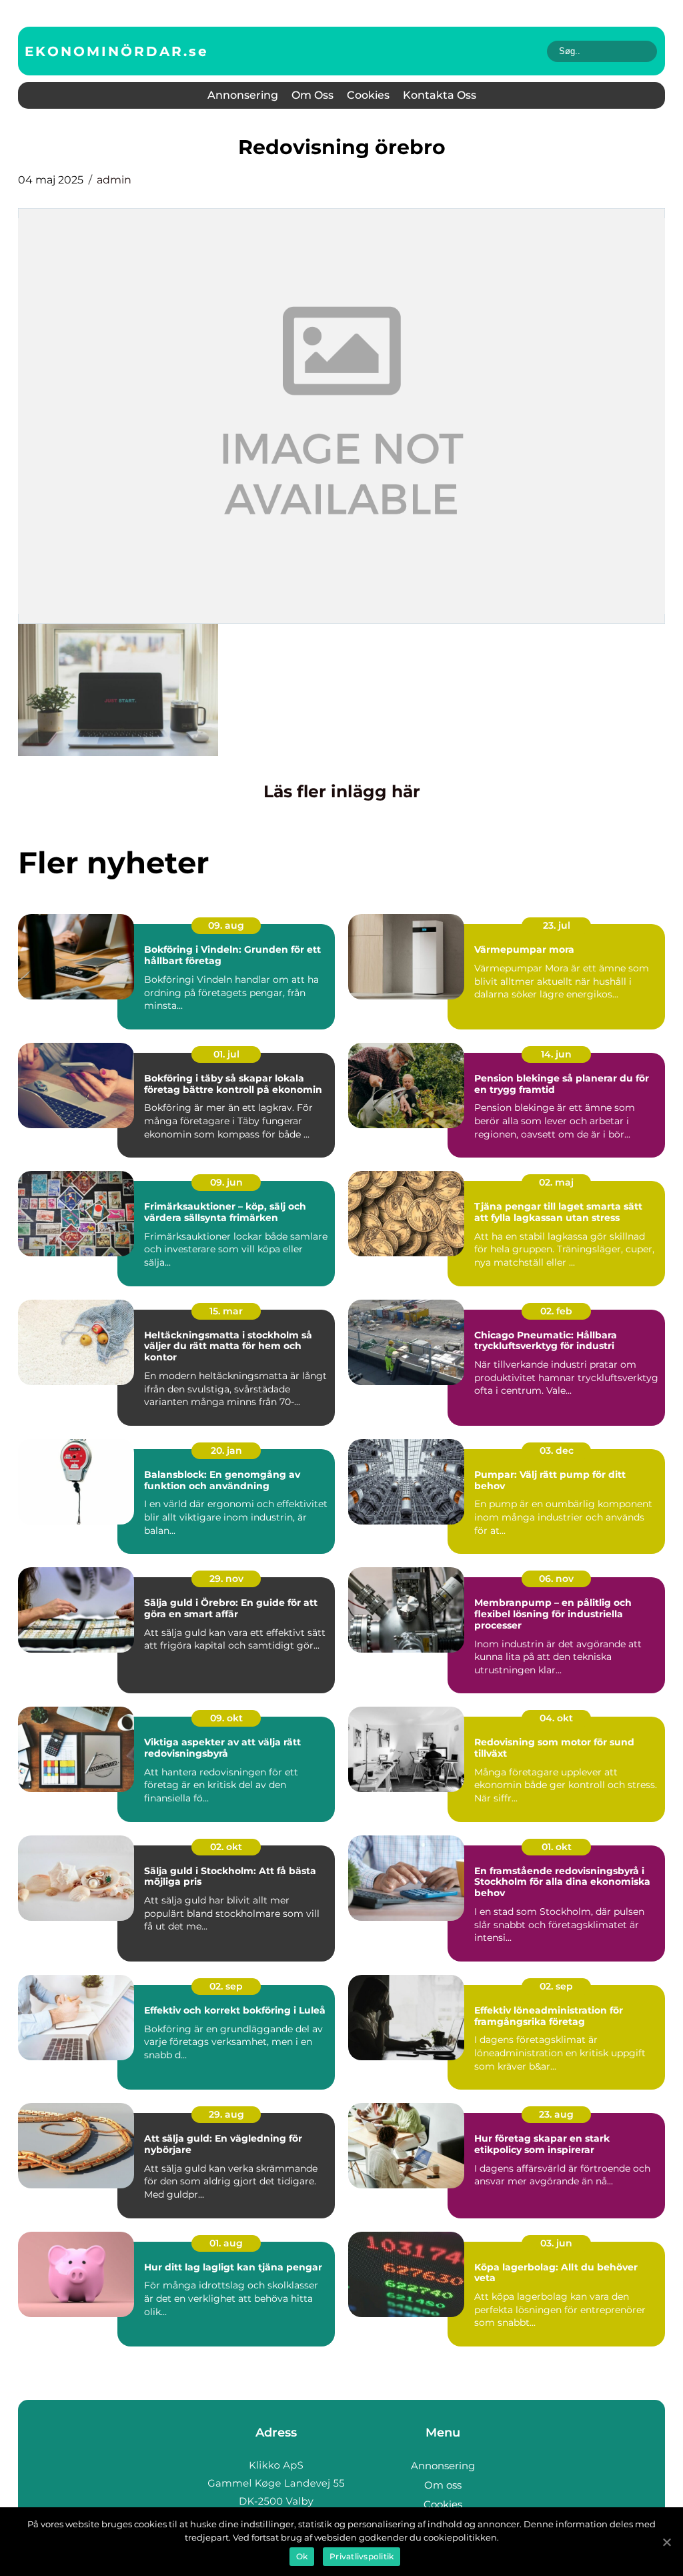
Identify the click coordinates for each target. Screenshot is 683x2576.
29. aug (226, 2114)
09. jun (226, 1182)
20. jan (226, 1450)
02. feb (556, 1311)
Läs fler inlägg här (342, 791)
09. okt (226, 1718)
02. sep (226, 1986)
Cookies (368, 95)
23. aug (556, 2114)
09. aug (226, 925)
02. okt (226, 1847)
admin (114, 180)
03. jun (556, 2243)
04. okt (556, 1718)
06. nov (556, 1579)
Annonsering (243, 95)
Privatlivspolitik (362, 2556)
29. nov (226, 1579)
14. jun (556, 1054)
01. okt (557, 1847)
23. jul (557, 925)
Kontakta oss (440, 95)
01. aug (226, 2243)
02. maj (556, 1182)
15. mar (226, 1311)
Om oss (312, 95)
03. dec (557, 1450)
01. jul (226, 1054)
